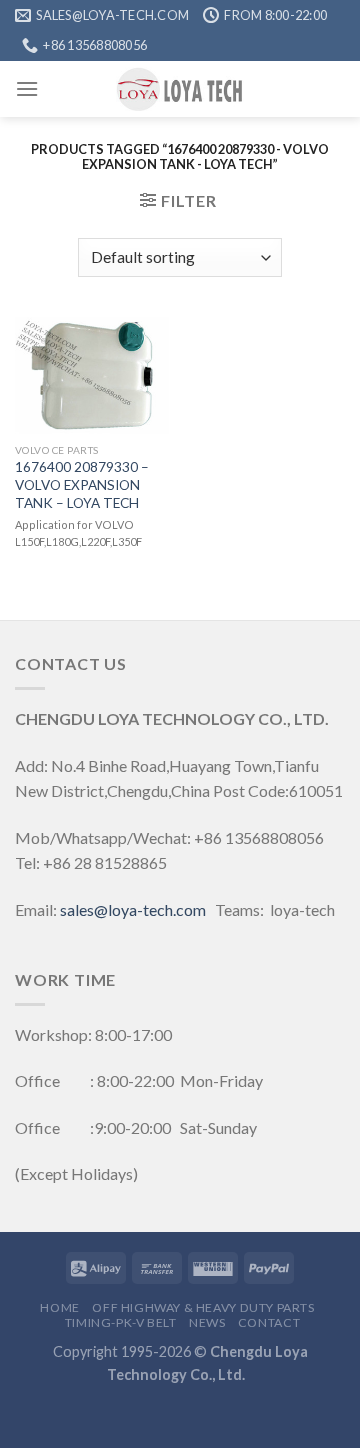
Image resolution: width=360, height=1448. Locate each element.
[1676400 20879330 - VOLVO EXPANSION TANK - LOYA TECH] (92, 375)
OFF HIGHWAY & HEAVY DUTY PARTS (203, 1307)
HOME (59, 1307)
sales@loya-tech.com (133, 909)
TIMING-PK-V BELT (121, 1322)
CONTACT (269, 1322)
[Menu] (27, 88)
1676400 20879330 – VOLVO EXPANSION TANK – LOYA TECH (82, 484)
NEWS (207, 1322)
